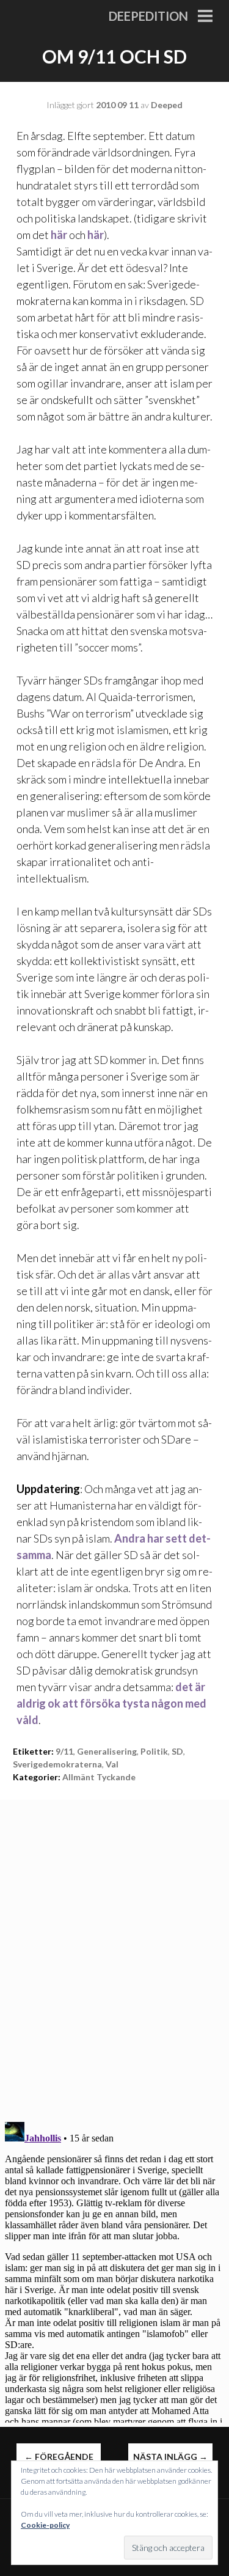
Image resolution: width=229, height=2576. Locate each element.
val (112, 1764)
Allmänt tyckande (99, 1777)
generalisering (107, 1751)
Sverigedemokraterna (57, 1764)
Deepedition (148, 16)
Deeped (167, 105)
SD (177, 1751)
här (59, 235)
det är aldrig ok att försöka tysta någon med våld (111, 1703)
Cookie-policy (45, 2525)
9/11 (64, 1751)
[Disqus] (114, 1953)
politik (154, 1751)
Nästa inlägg (170, 2457)
